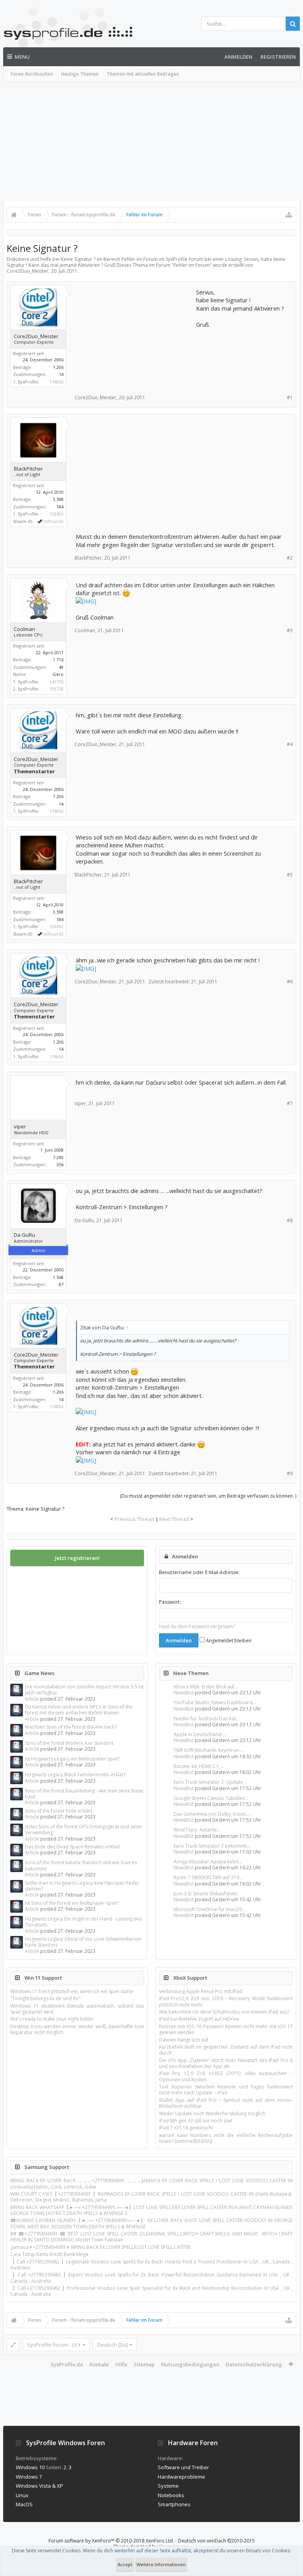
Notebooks (171, 2495)
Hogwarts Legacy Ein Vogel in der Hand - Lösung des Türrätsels (83, 1922)
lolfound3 (53, 521)
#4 (290, 744)
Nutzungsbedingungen (190, 2364)
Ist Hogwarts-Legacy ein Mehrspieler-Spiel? (72, 1759)
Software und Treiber (183, 2467)
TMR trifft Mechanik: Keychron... (208, 1750)
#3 (290, 630)
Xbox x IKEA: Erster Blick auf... (206, 1687)
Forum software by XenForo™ (111, 2541)
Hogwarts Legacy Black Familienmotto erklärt (75, 1775)
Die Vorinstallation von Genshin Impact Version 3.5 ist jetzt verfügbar (84, 1690)
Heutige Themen (80, 74)
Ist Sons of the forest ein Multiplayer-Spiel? (72, 1903)
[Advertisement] (151, 141)
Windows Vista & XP (39, 2486)
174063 (56, 382)
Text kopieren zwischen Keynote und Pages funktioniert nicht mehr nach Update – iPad (226, 2090)
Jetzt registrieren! (77, 1558)
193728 (56, 689)
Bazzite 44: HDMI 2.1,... (199, 1766)
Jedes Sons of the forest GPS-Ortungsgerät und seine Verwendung (83, 1830)
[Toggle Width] (13, 2345)
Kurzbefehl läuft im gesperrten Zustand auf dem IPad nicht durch (226, 2050)
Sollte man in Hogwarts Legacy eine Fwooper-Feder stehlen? (82, 1886)
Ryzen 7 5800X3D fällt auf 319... (208, 1877)
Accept (125, 2564)
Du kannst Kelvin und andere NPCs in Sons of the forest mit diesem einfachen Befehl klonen (79, 1710)
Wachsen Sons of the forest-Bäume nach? (71, 1727)
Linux (22, 2495)
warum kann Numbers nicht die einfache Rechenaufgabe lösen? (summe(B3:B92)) (226, 2138)
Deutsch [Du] (112, 2345)
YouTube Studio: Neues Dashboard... (215, 1702)
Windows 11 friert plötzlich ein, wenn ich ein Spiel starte (72, 1991)
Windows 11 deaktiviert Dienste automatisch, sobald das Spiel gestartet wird (77, 2009)
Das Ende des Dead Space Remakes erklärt (73, 1847)
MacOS (24, 2504)
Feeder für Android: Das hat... (207, 1719)
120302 (56, 514)
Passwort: (170, 1602)
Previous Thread (134, 1519)
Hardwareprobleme (181, 2477)
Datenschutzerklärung (254, 2364)
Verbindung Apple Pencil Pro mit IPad (201, 1991)
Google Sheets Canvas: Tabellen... (211, 1798)
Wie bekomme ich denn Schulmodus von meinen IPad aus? (224, 2012)
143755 (56, 682)
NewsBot (184, 1693)
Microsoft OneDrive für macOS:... (210, 1909)
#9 (290, 1473)
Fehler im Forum (192, 265)
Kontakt (99, 2364)
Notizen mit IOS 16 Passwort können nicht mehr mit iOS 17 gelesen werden (226, 2029)
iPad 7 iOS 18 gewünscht (186, 2128)
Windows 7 (29, 2477)
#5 (290, 875)
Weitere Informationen (161, 2564)
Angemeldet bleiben (228, 1641)
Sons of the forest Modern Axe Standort (69, 1743)
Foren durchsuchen (32, 74)
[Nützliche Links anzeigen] (289, 215)
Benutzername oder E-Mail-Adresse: (199, 1572)
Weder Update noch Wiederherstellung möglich (212, 2113)
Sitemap (144, 2364)
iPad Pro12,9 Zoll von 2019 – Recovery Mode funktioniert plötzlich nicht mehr (226, 2001)
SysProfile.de (67, 2364)
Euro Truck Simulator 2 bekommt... (212, 1846)
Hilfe (121, 2364)
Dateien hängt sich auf (184, 2040)
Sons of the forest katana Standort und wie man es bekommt (81, 1865)
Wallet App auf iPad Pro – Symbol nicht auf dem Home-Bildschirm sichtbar (226, 2103)
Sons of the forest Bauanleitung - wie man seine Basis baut (84, 1794)
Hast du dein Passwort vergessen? (197, 1626)
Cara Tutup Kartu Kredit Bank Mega (49, 2254)
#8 (290, 1220)
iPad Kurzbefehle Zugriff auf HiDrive (199, 2019)
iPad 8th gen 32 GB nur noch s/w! (195, 2121)
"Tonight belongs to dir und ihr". (46, 1998)
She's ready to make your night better (52, 2019)
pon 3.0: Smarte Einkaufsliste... (207, 1894)
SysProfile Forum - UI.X (54, 2345)
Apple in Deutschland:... (200, 1734)
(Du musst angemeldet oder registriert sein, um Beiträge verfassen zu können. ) (208, 1496)
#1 (290, 397)
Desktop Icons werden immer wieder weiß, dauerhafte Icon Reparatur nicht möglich (77, 2029)
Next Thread (174, 1519)
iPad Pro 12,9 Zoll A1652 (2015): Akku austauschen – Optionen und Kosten (226, 2076)
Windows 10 (30, 2467)
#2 (290, 558)
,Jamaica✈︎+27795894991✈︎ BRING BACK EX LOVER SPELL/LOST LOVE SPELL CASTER (100, 2247)
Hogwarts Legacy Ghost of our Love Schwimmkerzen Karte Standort (83, 1942)
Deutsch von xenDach (216, 2541)
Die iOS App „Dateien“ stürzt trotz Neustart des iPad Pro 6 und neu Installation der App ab (226, 2063)
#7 (290, 1103)
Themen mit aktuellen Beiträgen (143, 74)
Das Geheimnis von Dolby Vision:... (212, 1814)
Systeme (168, 2486)
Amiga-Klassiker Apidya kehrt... (208, 1862)
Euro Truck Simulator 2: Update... (210, 1782)
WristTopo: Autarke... (197, 1830)
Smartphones (174, 2504)
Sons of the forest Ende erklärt (59, 1811)
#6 (290, 982)
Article (32, 1699)
